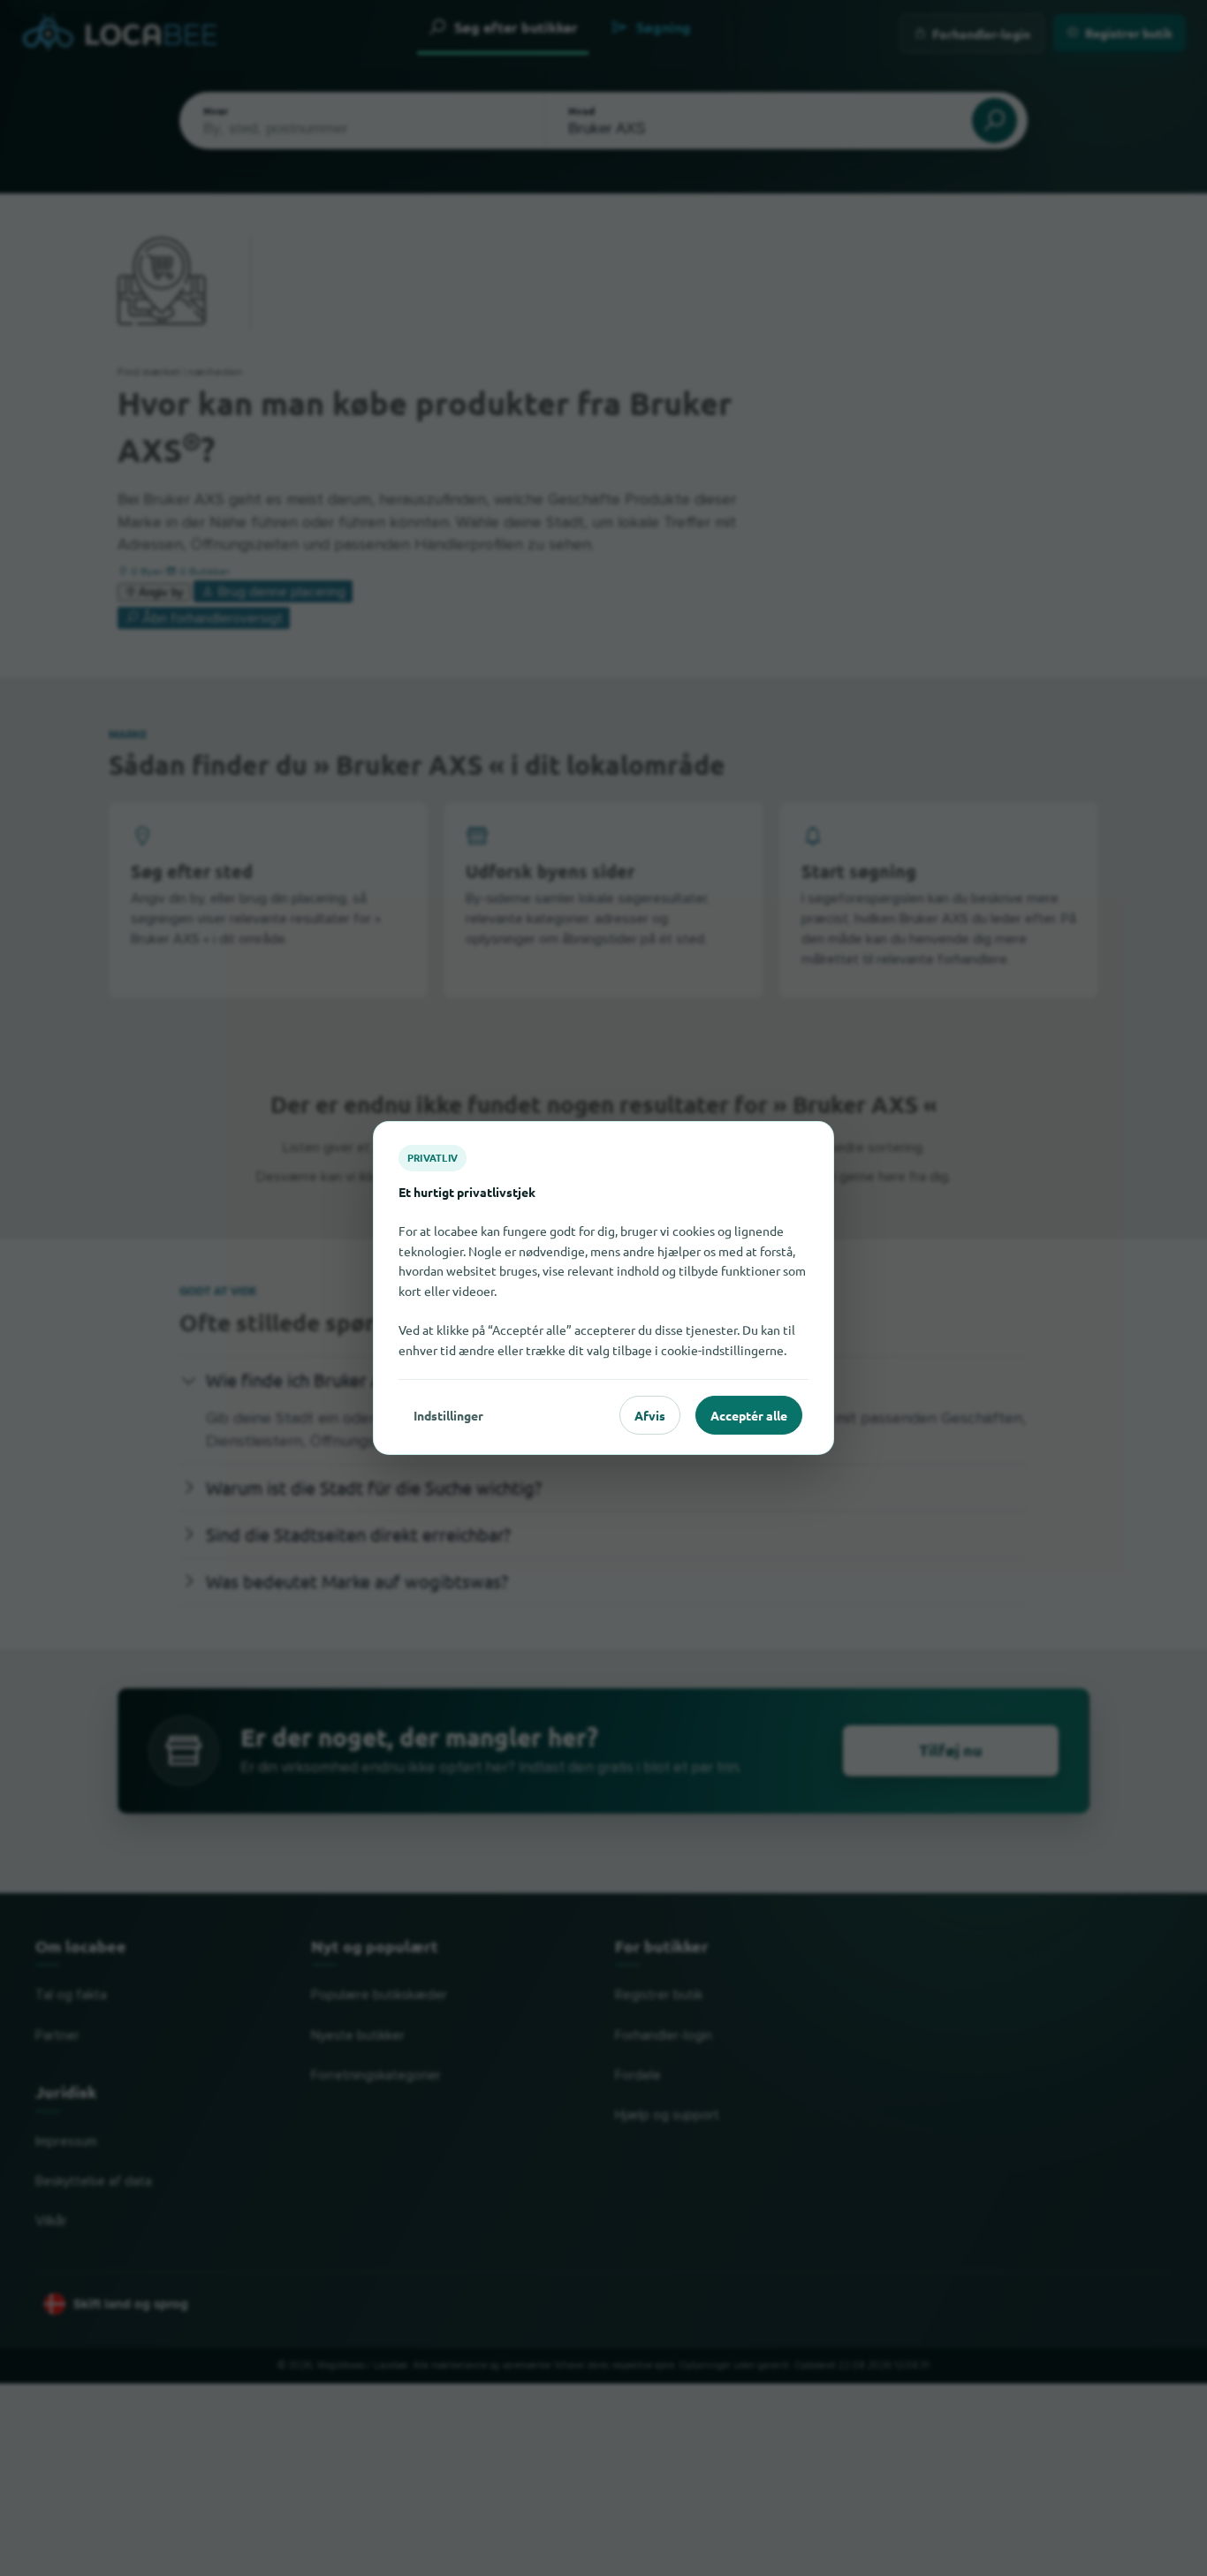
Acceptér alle (749, 1415)
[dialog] (603, 1288)
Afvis (650, 1415)
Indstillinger (448, 1415)
